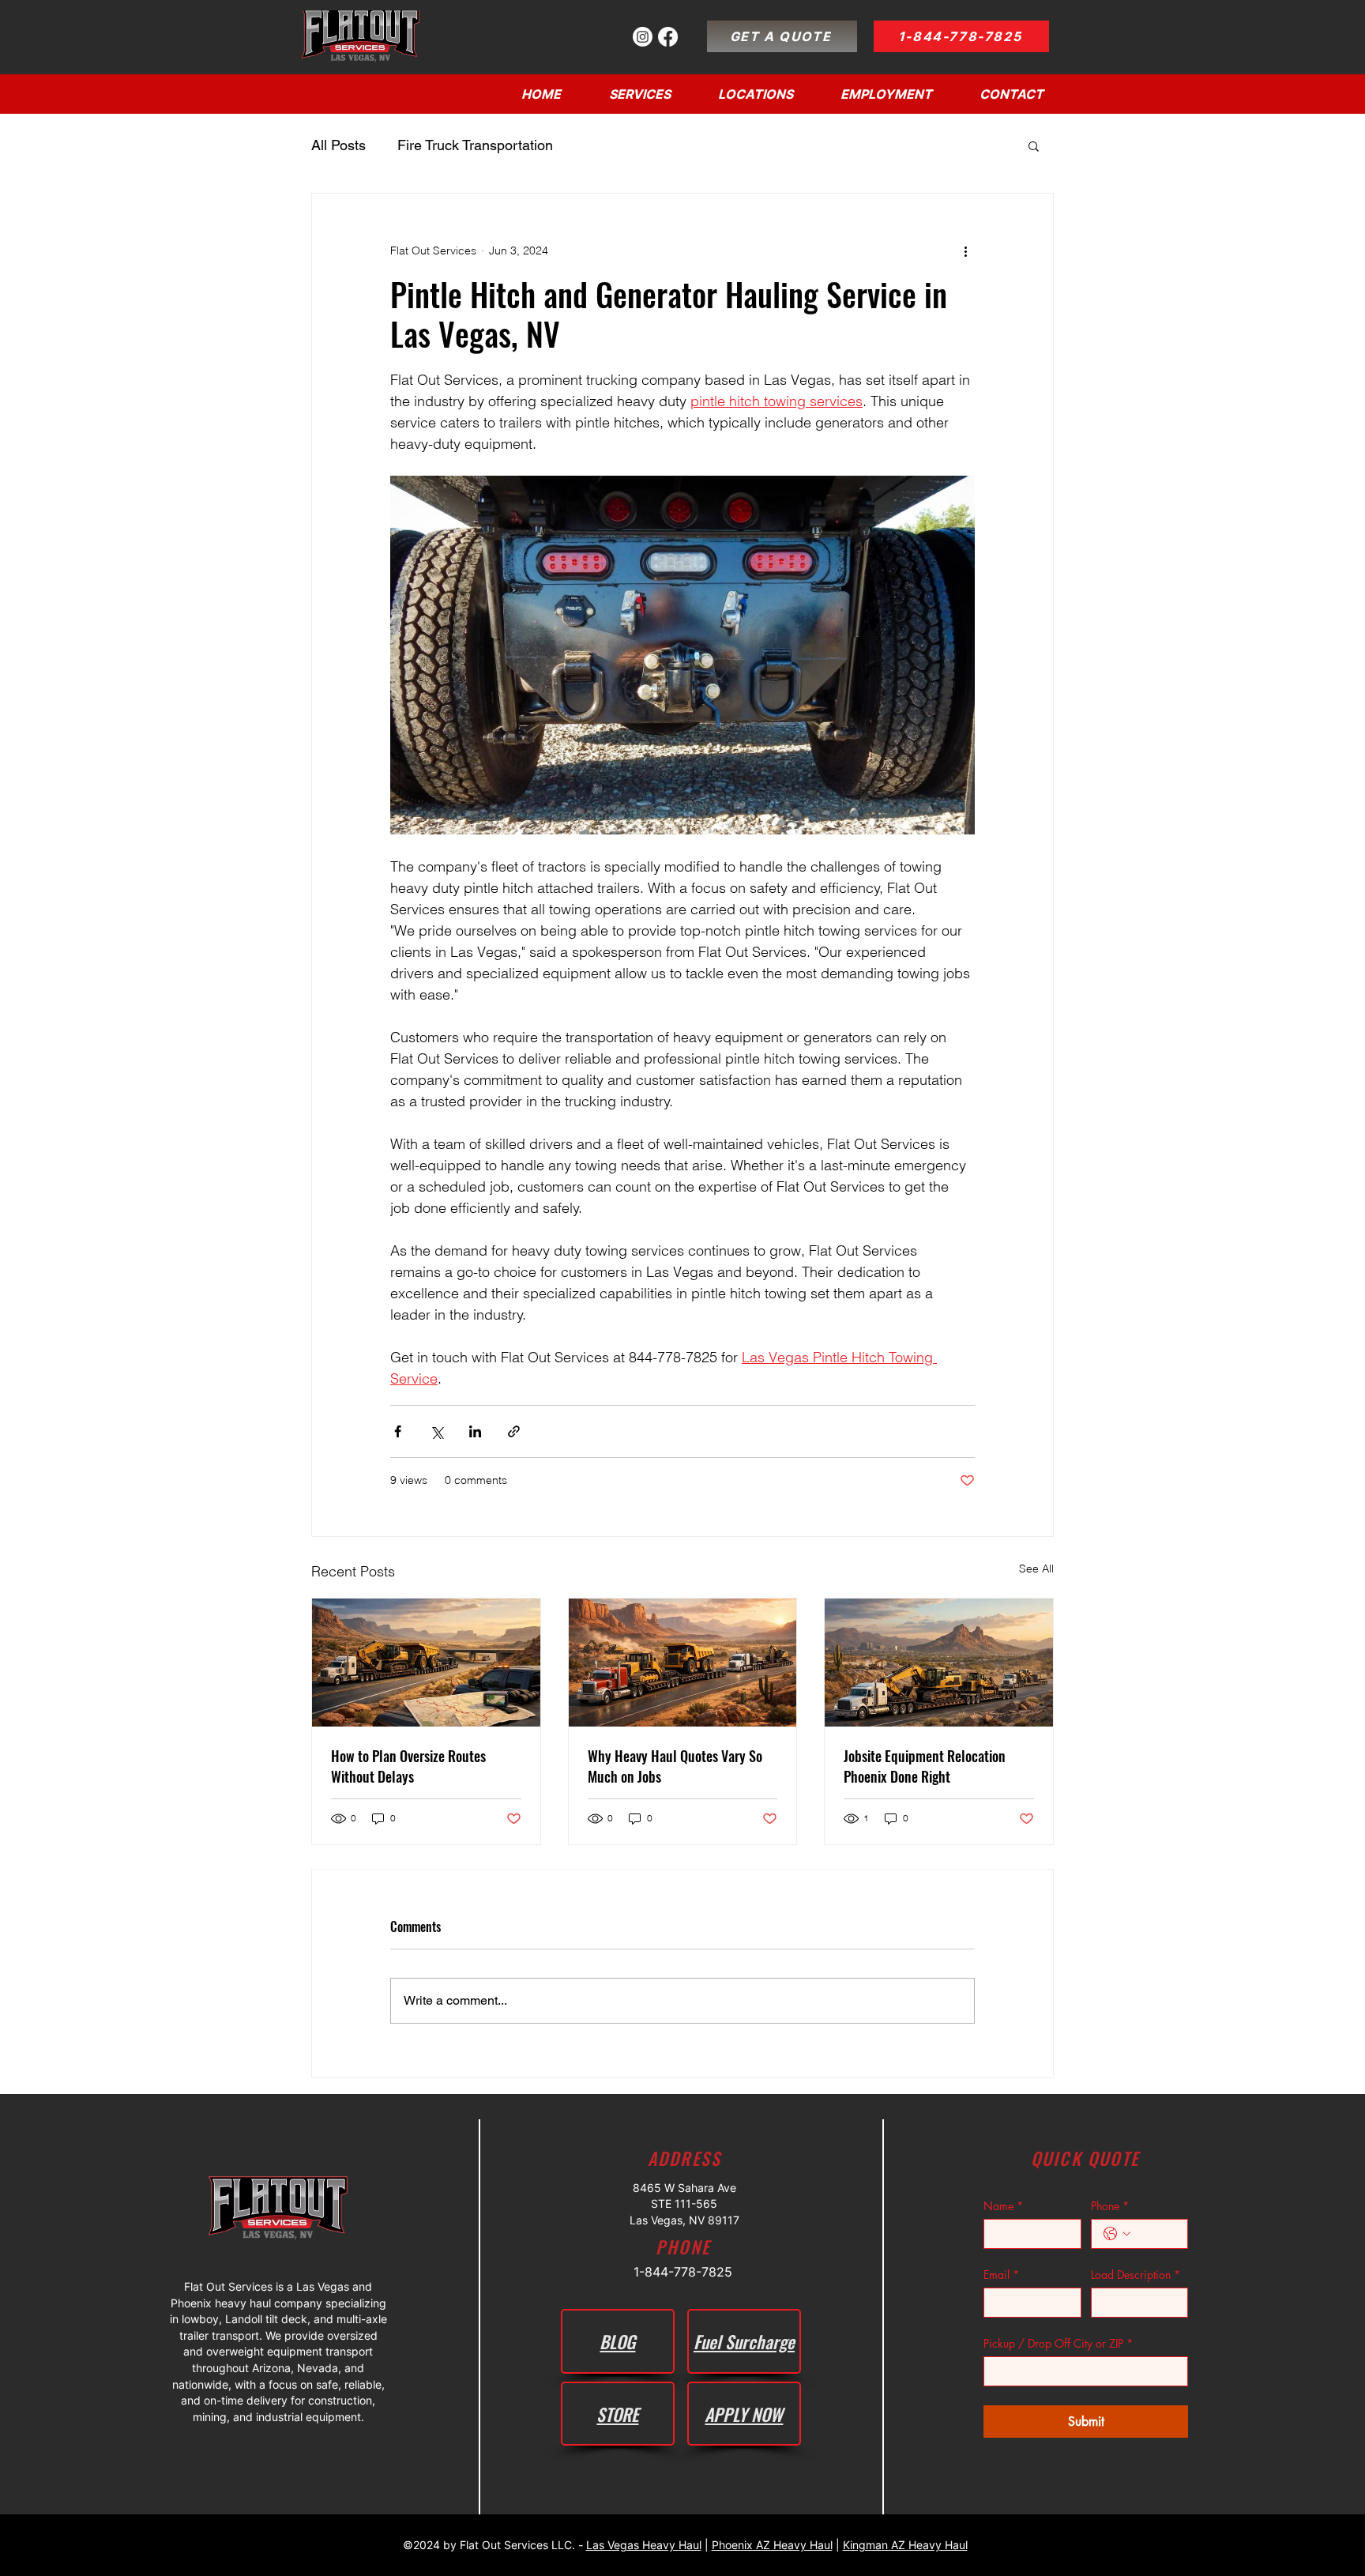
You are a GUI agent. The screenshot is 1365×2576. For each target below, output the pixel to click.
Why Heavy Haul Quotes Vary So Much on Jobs (675, 1766)
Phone (1110, 2206)
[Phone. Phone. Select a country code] (1117, 2234)
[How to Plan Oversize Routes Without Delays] (426, 1663)
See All (1036, 1569)
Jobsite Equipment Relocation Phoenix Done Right (925, 1766)
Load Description (1136, 2275)
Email (1001, 2275)
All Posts (338, 145)
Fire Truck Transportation (475, 145)
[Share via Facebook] (398, 1431)
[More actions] (965, 250)
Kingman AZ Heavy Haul (905, 2545)
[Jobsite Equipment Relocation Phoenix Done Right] (939, 1663)
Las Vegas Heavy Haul (644, 2545)
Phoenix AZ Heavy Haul (772, 2545)
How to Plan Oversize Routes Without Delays (408, 1766)
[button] (756, 94)
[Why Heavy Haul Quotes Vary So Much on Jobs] (683, 1663)
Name (1003, 2206)
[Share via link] (514, 1431)
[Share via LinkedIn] (475, 1431)
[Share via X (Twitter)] (436, 1431)
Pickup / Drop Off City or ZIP (1058, 2343)
